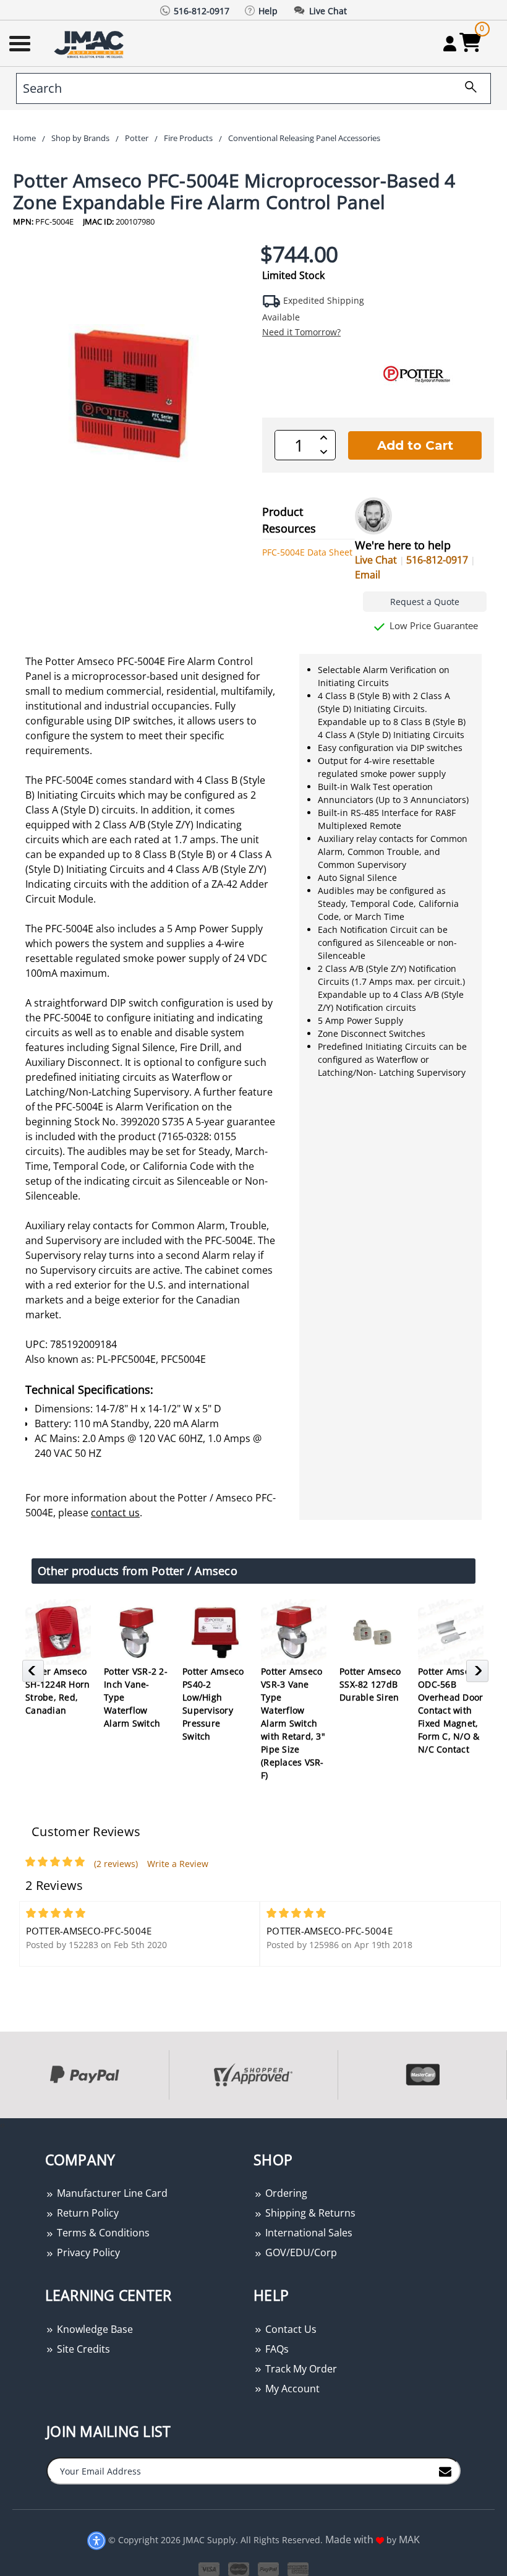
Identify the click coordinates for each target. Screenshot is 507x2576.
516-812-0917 (437, 560)
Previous (35, 1675)
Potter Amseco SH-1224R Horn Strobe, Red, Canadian (58, 1691)
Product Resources (289, 520)
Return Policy (87, 2213)
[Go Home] (90, 44)
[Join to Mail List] (445, 2470)
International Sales (308, 2233)
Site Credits (82, 2349)
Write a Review (178, 1864)
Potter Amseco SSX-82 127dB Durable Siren (370, 1684)
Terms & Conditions (102, 2233)
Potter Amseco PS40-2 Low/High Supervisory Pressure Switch (213, 1704)
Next (479, 1675)
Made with (351, 2540)
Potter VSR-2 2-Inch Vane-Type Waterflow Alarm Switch (136, 1697)
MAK (409, 2540)
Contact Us (290, 2329)
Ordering (285, 2193)
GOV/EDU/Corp (300, 2252)
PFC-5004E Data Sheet (307, 552)
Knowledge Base (94, 2329)
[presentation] (1, 2125)
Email (368, 575)
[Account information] (450, 43)
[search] (466, 88)
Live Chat (376, 560)
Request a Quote (425, 602)
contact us (115, 1513)
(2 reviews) (116, 1864)
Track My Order (300, 2369)
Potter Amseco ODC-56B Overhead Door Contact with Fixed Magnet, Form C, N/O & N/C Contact (450, 1710)
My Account (291, 2389)
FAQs (276, 2349)
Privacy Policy (87, 2252)
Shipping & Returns (309, 2213)
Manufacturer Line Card (111, 2193)
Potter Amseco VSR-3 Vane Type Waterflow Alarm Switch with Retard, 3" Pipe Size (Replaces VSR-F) (293, 1723)
